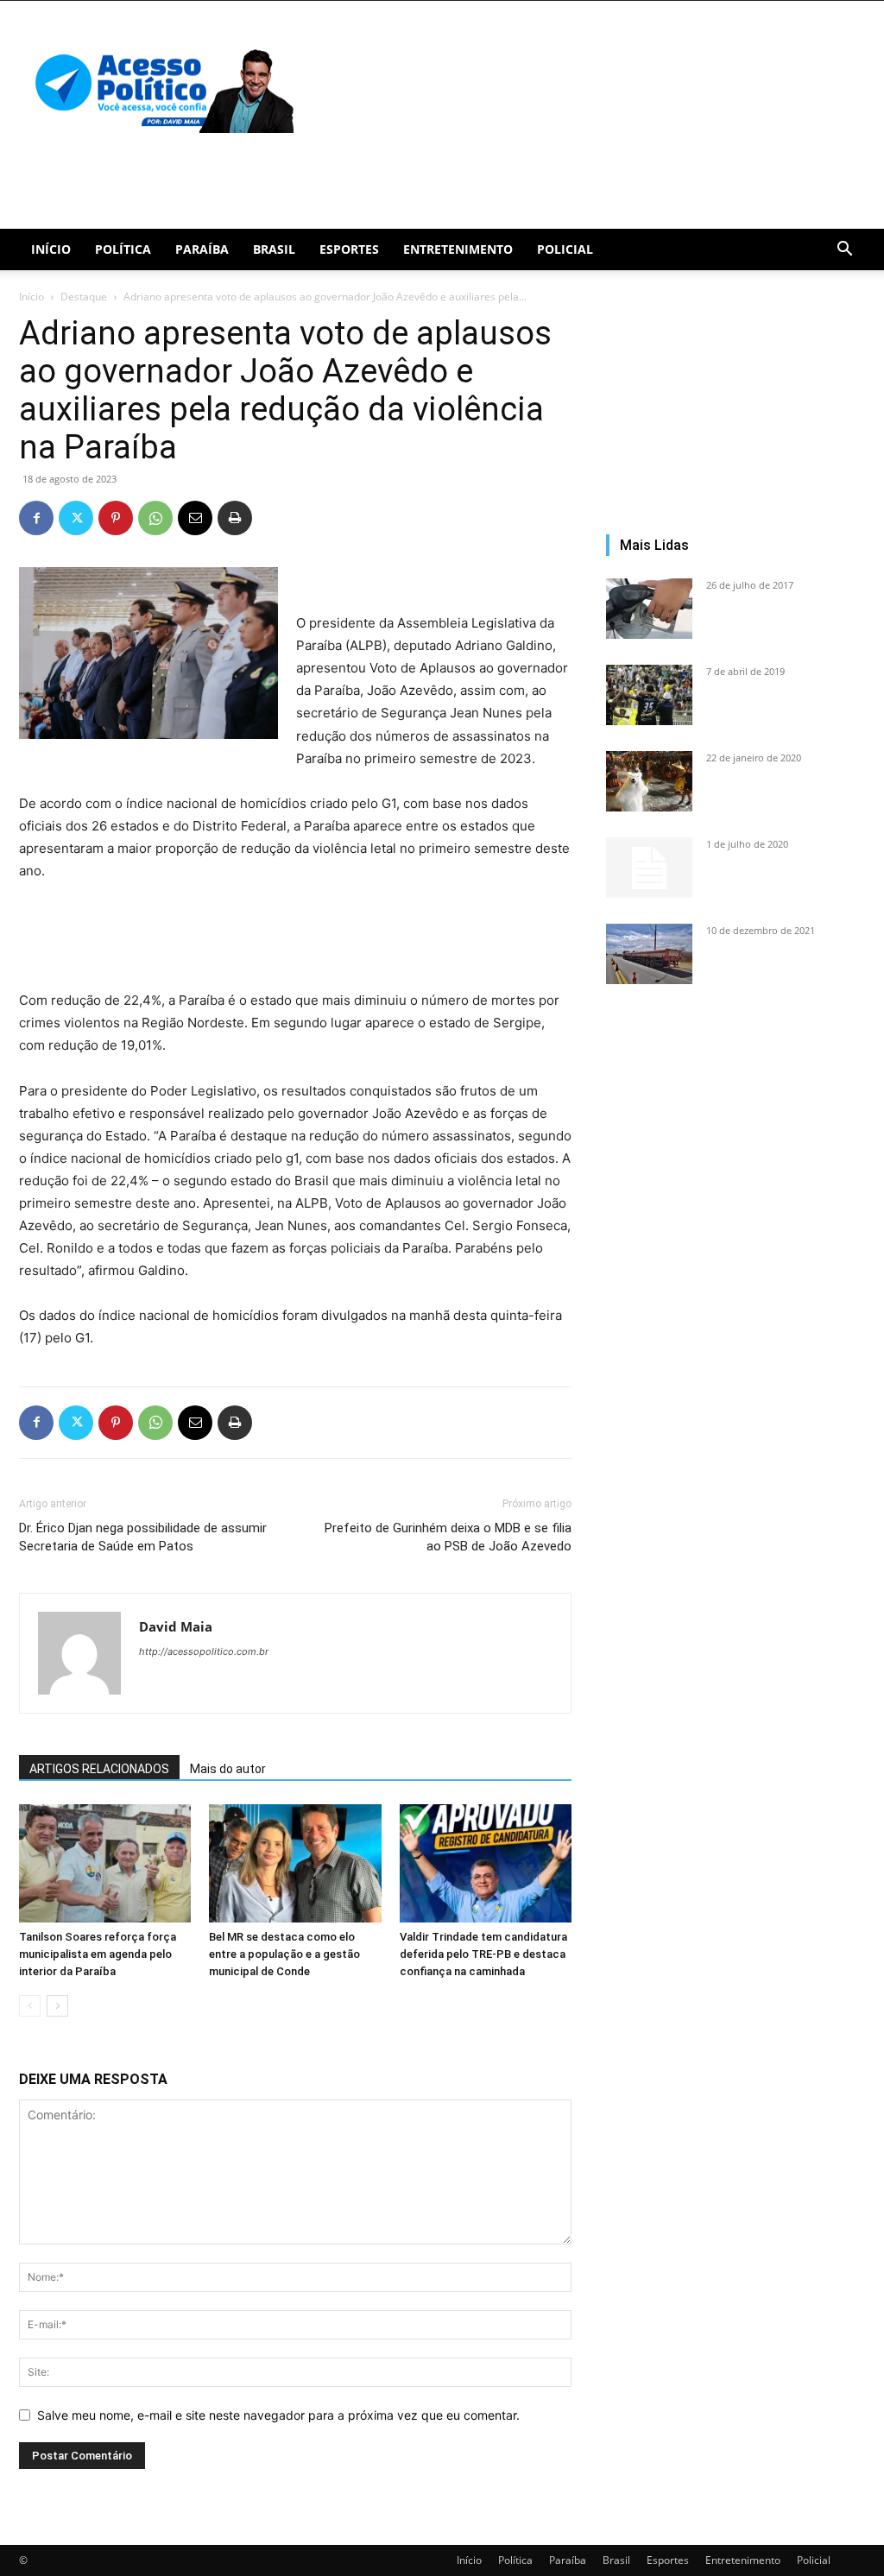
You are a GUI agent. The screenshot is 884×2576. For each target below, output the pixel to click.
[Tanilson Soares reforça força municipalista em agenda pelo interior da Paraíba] (105, 1863)
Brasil (274, 249)
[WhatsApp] (155, 518)
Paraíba (202, 249)
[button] (844, 251)
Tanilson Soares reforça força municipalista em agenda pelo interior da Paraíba (98, 1954)
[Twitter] (76, 518)
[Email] (195, 518)
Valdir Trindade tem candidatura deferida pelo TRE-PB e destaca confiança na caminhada (483, 1954)
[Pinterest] (116, 518)
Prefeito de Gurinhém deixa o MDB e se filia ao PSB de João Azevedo (448, 1537)
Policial (565, 249)
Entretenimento (458, 249)
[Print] (235, 518)
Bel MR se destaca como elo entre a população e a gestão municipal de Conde (284, 1954)
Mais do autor (228, 1769)
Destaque (84, 297)
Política (123, 249)
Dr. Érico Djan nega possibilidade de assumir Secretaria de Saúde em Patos (143, 1537)
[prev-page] (30, 2006)
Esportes (349, 249)
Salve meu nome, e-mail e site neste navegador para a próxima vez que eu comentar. (278, 2415)
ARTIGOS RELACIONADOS (99, 1769)
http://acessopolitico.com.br (204, 1651)
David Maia (176, 1626)
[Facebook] (36, 518)
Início (51, 249)
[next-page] (57, 2006)
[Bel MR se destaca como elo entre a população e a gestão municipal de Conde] (295, 1863)
